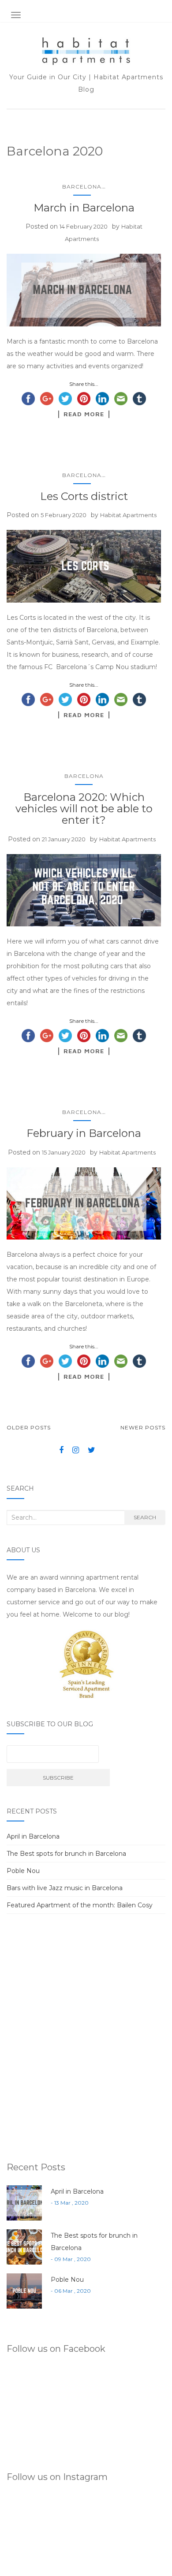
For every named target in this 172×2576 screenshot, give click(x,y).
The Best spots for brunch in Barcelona (66, 1854)
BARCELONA (82, 187)
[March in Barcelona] (84, 290)
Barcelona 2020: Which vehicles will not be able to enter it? (84, 809)
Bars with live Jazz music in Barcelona (65, 1888)
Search (145, 1517)
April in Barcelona (33, 1836)
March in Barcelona (84, 208)
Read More (84, 414)
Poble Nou (23, 1871)
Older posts (29, 1427)
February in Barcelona (84, 1133)
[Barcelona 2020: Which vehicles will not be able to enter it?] (84, 890)
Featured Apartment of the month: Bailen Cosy (80, 1905)
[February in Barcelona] (84, 1204)
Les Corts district (84, 496)
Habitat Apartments (128, 515)
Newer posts (143, 1427)
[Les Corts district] (84, 566)
